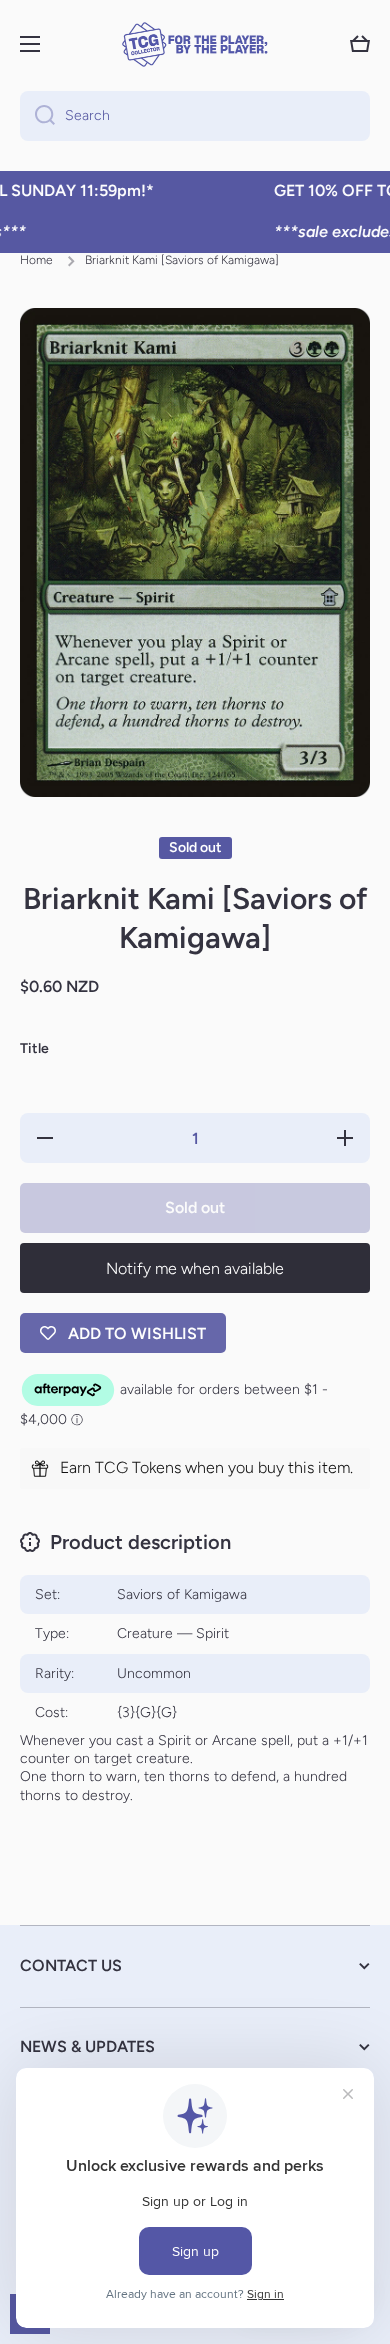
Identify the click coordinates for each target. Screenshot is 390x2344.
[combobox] (195, 116)
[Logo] (195, 44)
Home (36, 260)
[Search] (37, 116)
